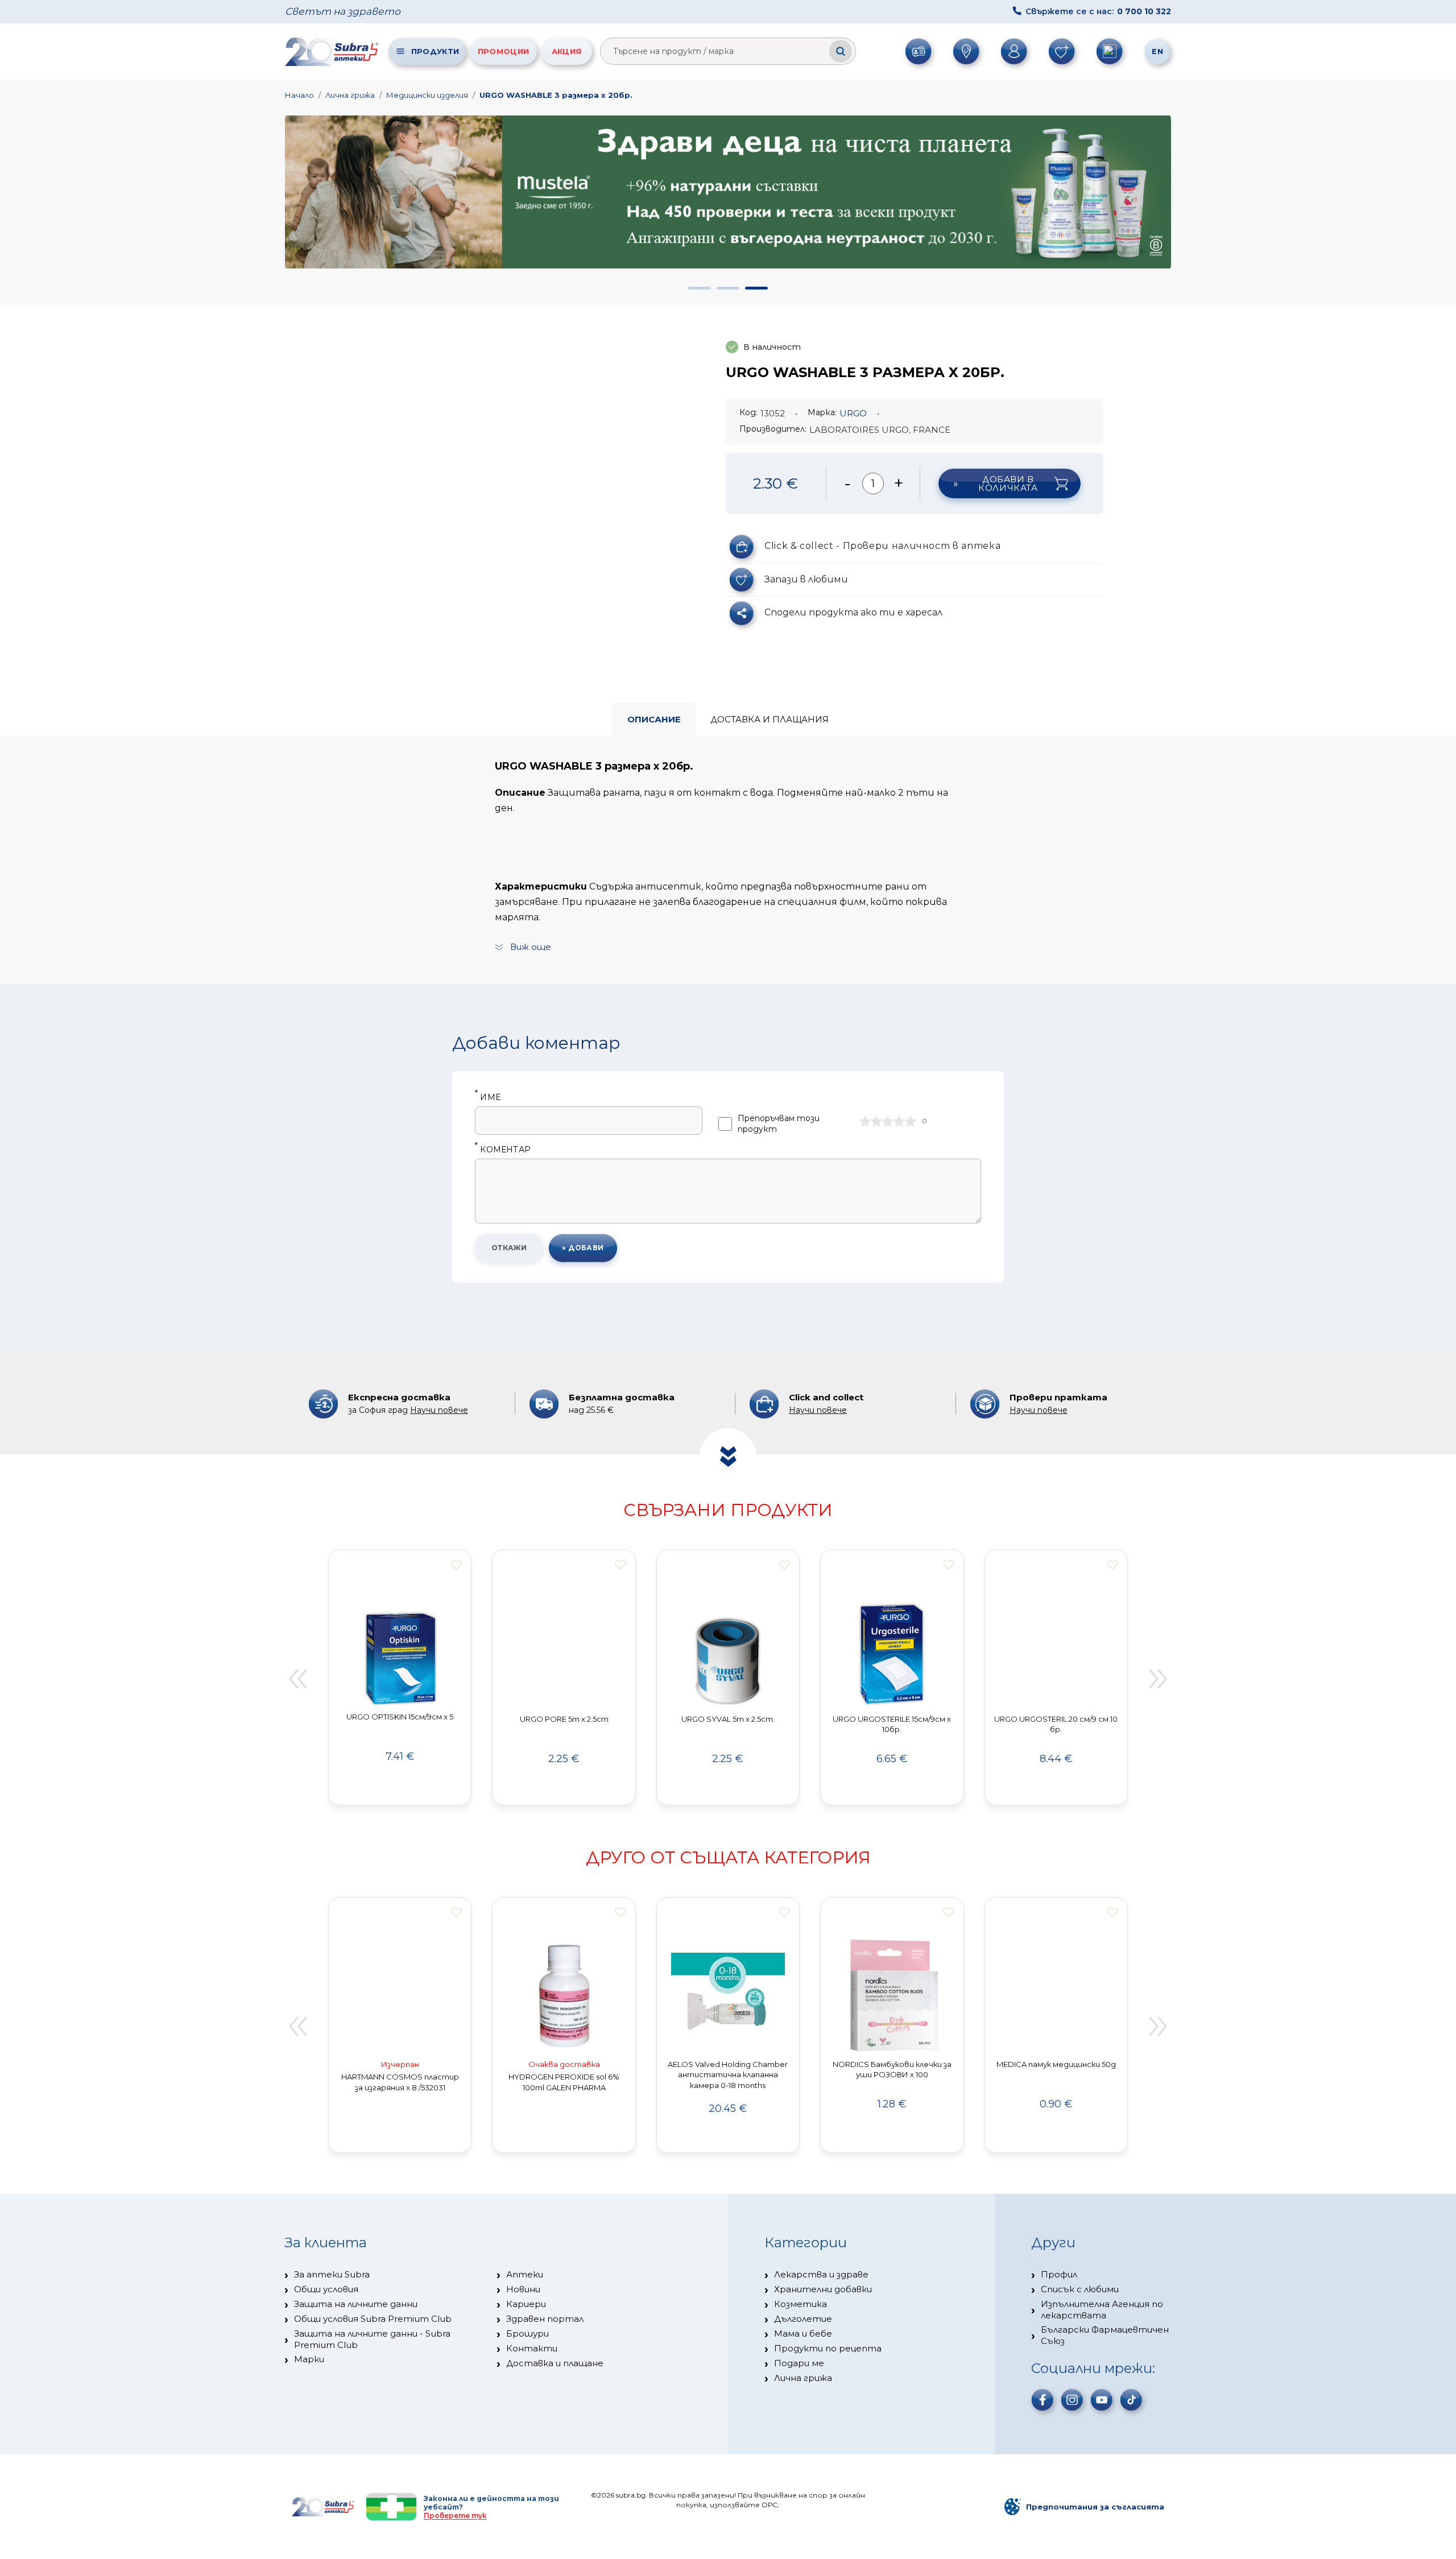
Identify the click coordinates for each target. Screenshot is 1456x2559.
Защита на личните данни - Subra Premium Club (372, 2339)
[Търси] (841, 51)
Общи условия (326, 2289)
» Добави (583, 1248)
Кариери (526, 2304)
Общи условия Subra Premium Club (373, 2319)
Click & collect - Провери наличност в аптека (882, 546)
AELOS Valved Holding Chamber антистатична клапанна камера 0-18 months (728, 2075)
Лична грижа (350, 95)
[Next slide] (1159, 1679)
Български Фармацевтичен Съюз (1105, 2335)
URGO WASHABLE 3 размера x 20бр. (556, 95)
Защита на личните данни (356, 2304)
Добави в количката (1008, 483)
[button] (700, 288)
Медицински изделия (427, 95)
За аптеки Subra (332, 2274)
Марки (309, 2359)
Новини (523, 2289)
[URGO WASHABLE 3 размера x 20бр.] (519, 473)
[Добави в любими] (456, 1565)
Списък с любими (1080, 2289)
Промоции (503, 51)
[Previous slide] (297, 1679)
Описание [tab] (654, 719)
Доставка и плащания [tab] (770, 719)
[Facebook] (1043, 2400)
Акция (567, 51)
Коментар (503, 1150)
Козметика (801, 2304)
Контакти (532, 2348)
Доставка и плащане (555, 2363)
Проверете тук (455, 2515)
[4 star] (899, 1121)
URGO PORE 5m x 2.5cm (564, 1719)
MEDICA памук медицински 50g (1056, 2064)
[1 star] (865, 1121)
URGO (853, 413)
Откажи (509, 1248)
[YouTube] (1102, 2400)
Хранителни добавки (823, 2289)
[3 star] (888, 1121)
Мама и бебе (803, 2333)
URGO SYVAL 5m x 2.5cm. (728, 1719)
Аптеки (525, 2274)
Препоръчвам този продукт (779, 1124)
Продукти (435, 51)
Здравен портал (545, 2319)
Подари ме (799, 2363)
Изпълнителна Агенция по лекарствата (1102, 2310)
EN (1157, 51)
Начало (299, 95)
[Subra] (333, 51)
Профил (1059, 2274)
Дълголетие (803, 2319)
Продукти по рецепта (828, 2348)
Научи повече (439, 1410)
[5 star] (911, 1121)
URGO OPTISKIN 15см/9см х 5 (400, 1717)
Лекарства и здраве (821, 2274)
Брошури (528, 2333)
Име (488, 1097)
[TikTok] (1131, 2400)
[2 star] (876, 1121)
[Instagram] (1072, 2400)
